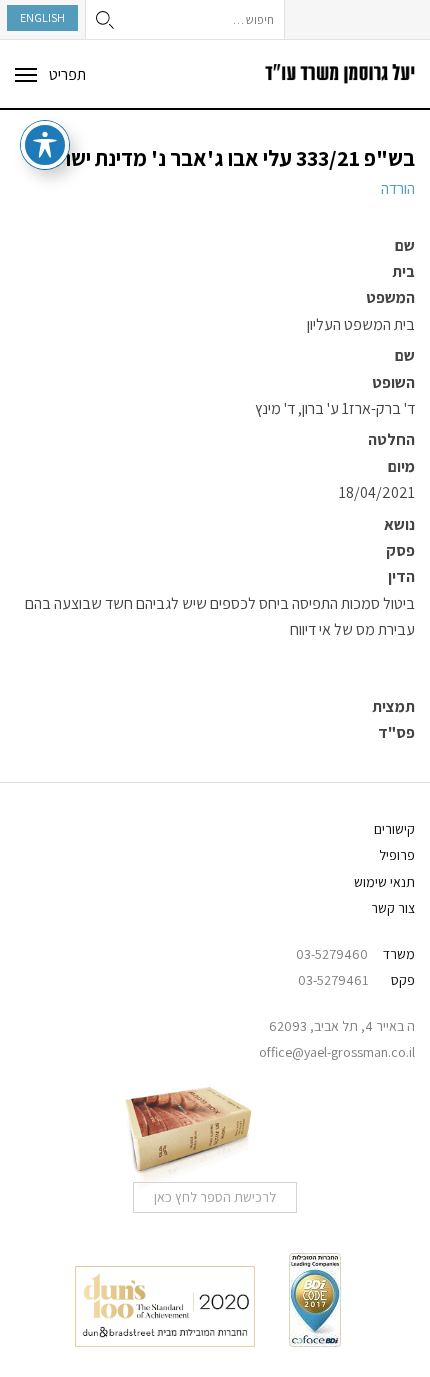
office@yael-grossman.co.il (337, 1052)
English (42, 17)
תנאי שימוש (384, 882)
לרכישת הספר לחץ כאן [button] (215, 1197)
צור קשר (393, 908)
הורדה (398, 188)
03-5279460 (332, 954)
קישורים (394, 829)
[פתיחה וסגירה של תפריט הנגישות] (45, 145)
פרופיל (397, 855)
